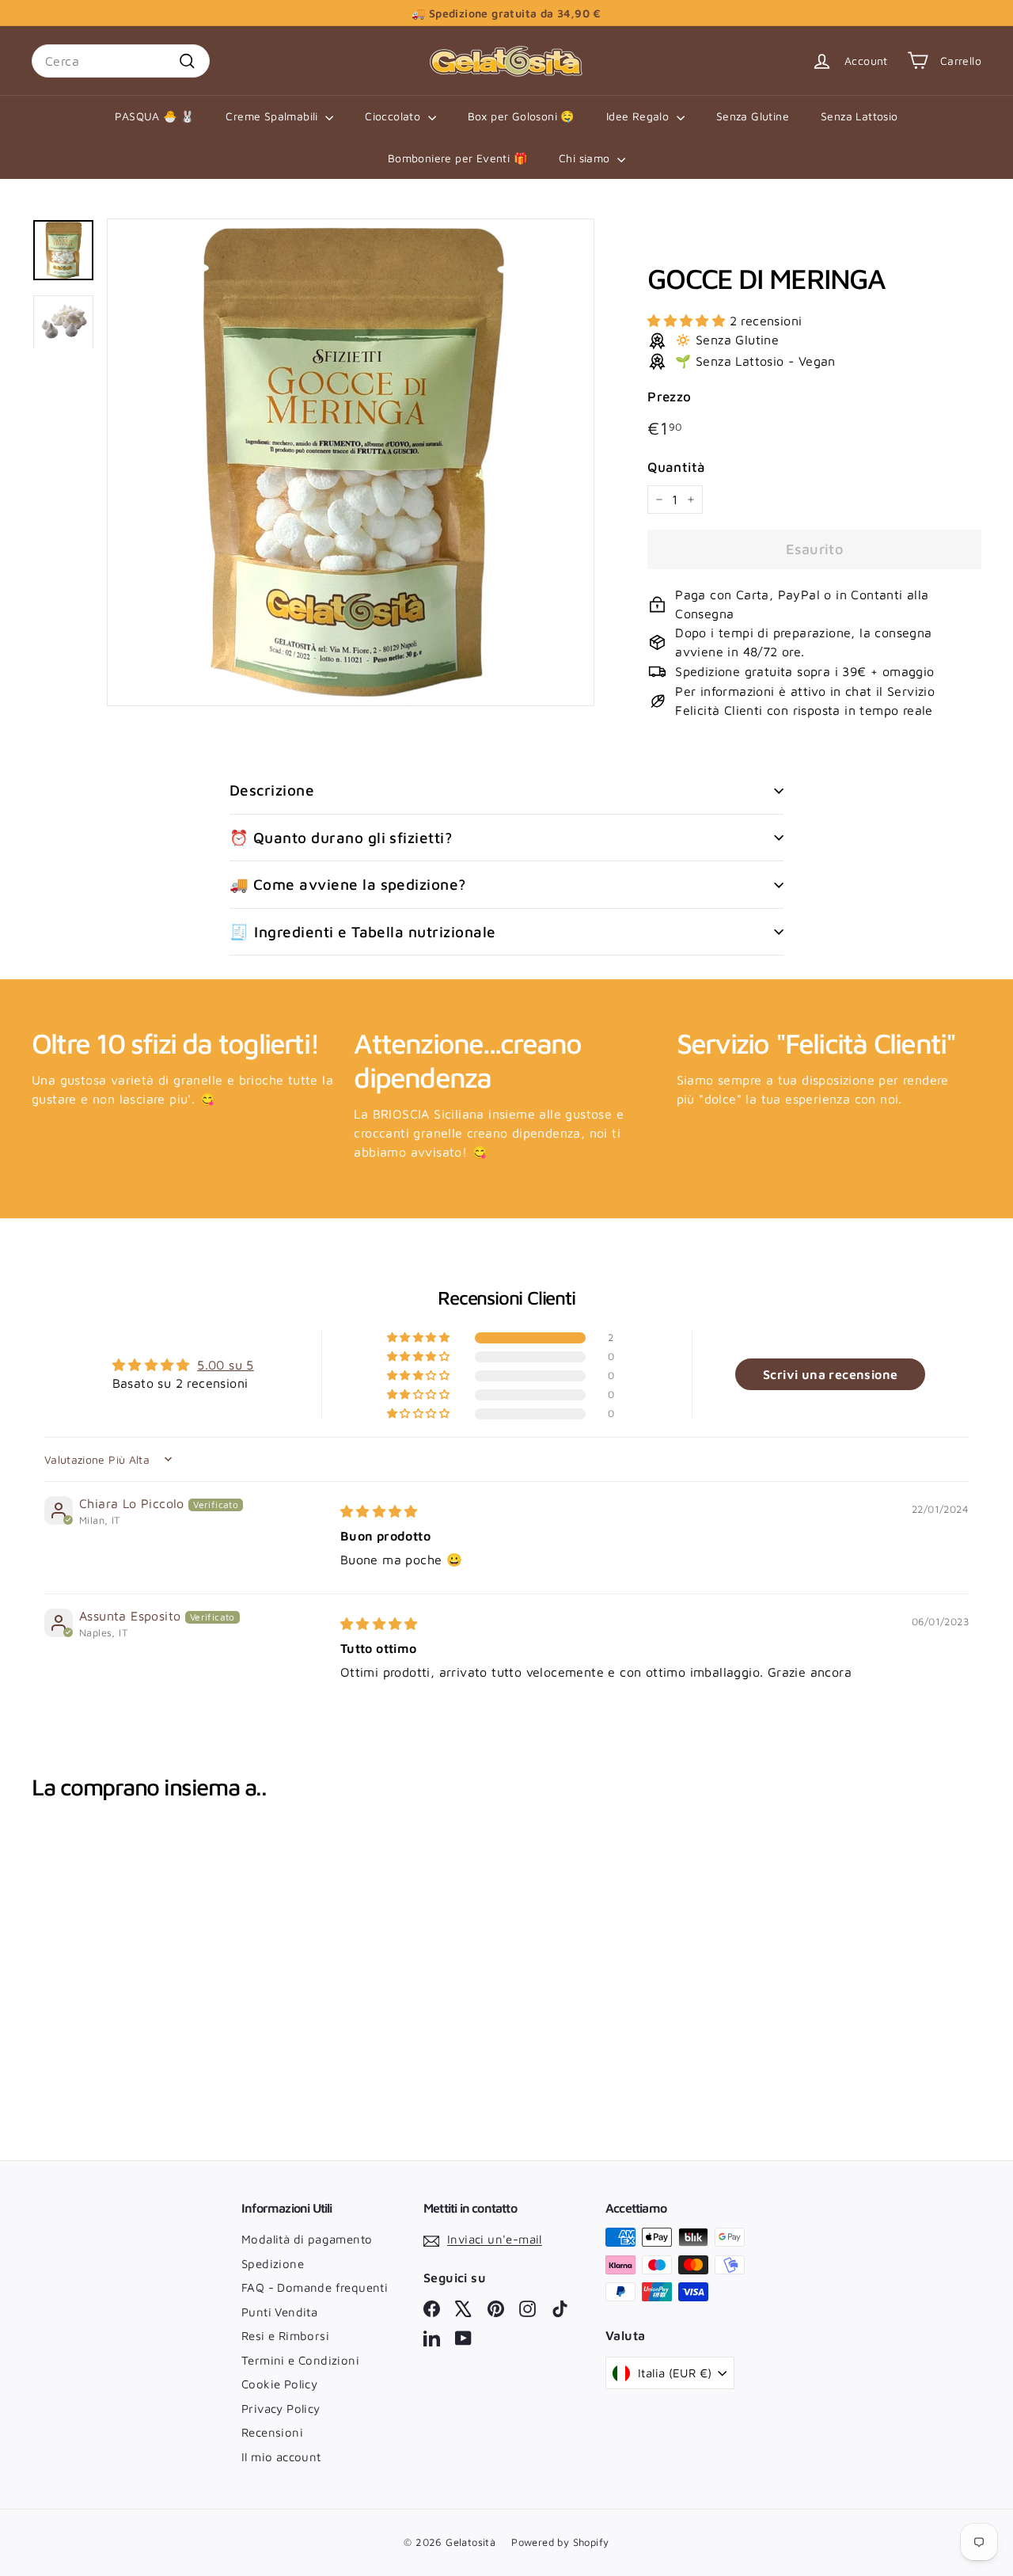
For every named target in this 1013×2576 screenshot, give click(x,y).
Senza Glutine (753, 116)
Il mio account (281, 2457)
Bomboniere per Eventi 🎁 (457, 158)
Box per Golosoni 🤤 (521, 116)
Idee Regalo (639, 116)
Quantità (676, 467)
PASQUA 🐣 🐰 (154, 116)
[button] (688, 321)
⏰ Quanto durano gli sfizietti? (341, 838)
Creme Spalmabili (273, 116)
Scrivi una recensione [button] (830, 1374)
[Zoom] (351, 462)
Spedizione (273, 2264)
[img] (379, 1511)
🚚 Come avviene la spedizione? (348, 884)
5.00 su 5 (226, 1365)
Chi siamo (586, 158)
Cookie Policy (279, 2384)
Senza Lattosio (859, 116)
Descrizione (272, 790)
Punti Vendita (279, 2312)
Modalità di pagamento (307, 2239)
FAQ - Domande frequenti (315, 2287)
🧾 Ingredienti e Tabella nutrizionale (363, 932)
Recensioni (272, 2432)
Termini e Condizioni (300, 2360)
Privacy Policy (281, 2409)
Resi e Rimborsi (285, 2336)
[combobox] (121, 61)
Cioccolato (394, 116)
